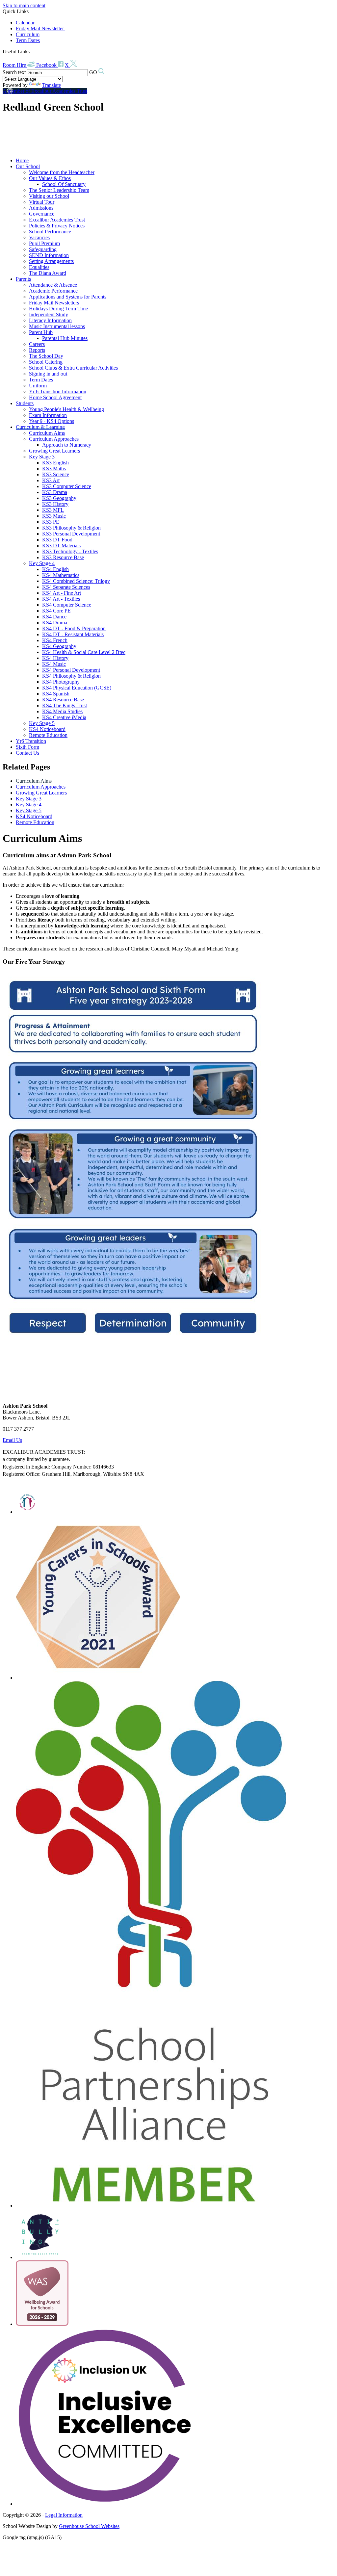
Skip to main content (24, 5)
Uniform (38, 386)
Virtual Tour (42, 202)
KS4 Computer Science (67, 605)
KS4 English (55, 569)
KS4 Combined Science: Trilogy (76, 581)
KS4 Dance (54, 617)
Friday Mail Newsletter (40, 28)
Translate (52, 85)
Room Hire (15, 65)
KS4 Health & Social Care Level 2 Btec (84, 652)
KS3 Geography (59, 498)
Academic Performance (53, 291)
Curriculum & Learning (40, 427)
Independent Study (49, 314)
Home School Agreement (55, 397)
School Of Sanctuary (64, 184)
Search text (14, 72)
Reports (37, 350)
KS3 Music (54, 516)
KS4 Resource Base (63, 700)
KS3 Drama (55, 492)
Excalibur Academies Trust (57, 220)
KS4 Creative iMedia (64, 717)
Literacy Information (50, 320)
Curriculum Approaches (54, 439)
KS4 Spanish (56, 694)
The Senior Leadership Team (59, 190)
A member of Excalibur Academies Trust (45, 91)
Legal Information (64, 2515)
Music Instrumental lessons (57, 326)
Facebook (47, 65)
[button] (32, 51)
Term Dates (28, 40)
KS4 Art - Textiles (61, 599)
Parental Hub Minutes (65, 338)
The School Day (46, 356)
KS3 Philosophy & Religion (71, 528)
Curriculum (28, 34)
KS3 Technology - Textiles (70, 551)
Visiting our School (49, 196)
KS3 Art (51, 480)
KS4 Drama (55, 623)
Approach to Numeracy (67, 445)
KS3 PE (51, 522)
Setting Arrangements (51, 261)
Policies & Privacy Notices (57, 226)
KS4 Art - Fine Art (62, 593)
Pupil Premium (44, 243)
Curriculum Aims (47, 433)
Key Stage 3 (42, 457)
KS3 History (55, 504)
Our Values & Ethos (50, 178)
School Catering (46, 362)
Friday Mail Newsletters (54, 303)
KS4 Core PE (56, 611)
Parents (23, 279)
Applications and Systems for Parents (68, 297)
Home (22, 160)
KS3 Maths (54, 468)
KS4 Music (54, 664)
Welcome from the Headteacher (62, 172)
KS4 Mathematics (61, 575)
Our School (28, 166)
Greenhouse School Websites (89, 2526)
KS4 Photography (61, 682)
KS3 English (55, 463)
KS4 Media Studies (62, 711)
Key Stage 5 (42, 723)
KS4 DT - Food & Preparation (74, 628)
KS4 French (55, 640)
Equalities (39, 267)
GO (93, 72)
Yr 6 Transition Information (58, 391)
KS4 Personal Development (71, 670)
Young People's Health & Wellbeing (66, 409)
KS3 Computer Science (67, 486)
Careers (37, 344)
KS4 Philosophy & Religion (71, 676)
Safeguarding (43, 249)
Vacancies (39, 237)
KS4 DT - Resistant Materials (73, 634)
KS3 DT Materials (61, 546)
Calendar (25, 23)
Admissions (41, 208)
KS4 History (55, 658)
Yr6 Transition (31, 741)
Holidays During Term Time (58, 309)
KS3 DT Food (57, 540)
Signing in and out (48, 374)
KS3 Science (56, 474)
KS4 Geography (59, 646)
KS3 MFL (53, 510)
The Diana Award (48, 273)
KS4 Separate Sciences (66, 587)
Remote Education (48, 735)
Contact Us (27, 753)
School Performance (50, 232)
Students (25, 403)
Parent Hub (41, 332)
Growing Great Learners (54, 451)
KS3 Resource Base (63, 557)
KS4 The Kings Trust (65, 705)
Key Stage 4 (42, 563)
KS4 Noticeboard (47, 729)
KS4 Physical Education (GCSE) (77, 688)
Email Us (12, 1440)
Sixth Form (27, 747)
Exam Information (48, 415)
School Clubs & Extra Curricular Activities (73, 368)
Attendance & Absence (53, 285)
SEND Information (49, 255)
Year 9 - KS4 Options (52, 421)
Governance (42, 214)
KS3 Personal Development (71, 534)
